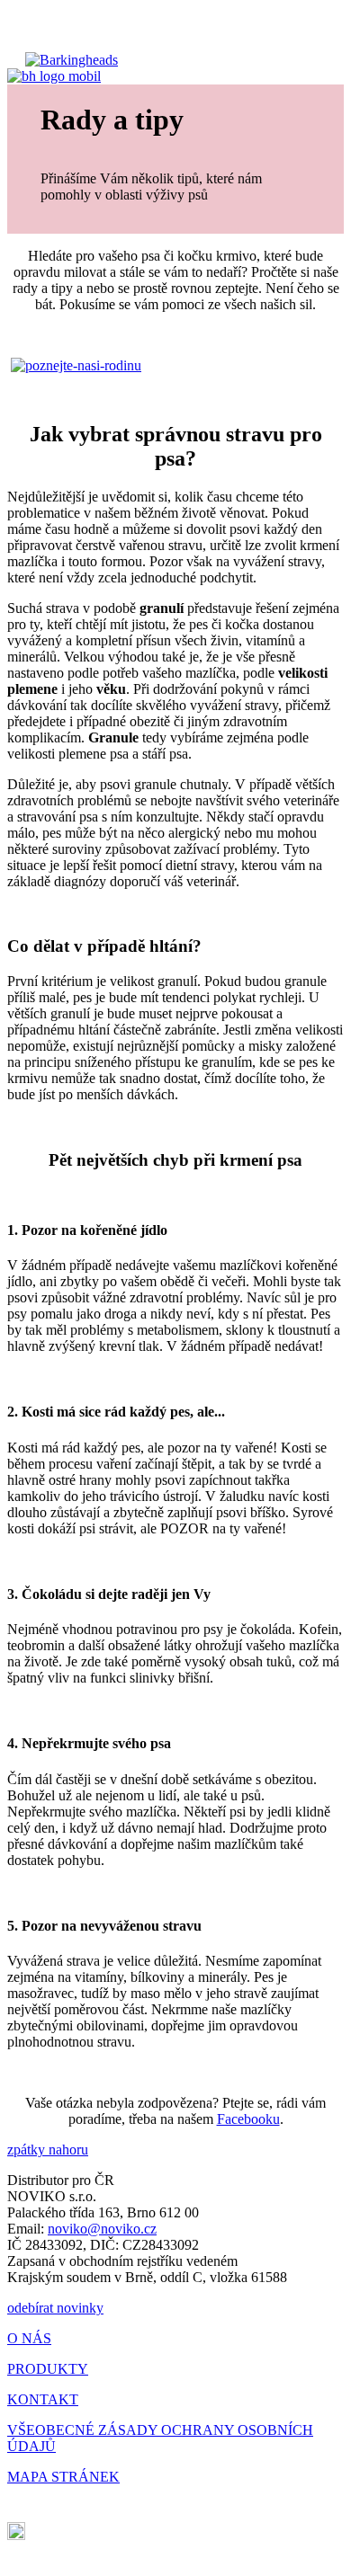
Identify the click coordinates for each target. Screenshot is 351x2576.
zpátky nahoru (48, 2150)
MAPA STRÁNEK (63, 2477)
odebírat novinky (55, 2308)
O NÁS (29, 2338)
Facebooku (248, 2119)
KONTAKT (43, 2399)
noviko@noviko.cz (102, 2229)
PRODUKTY (48, 2369)
